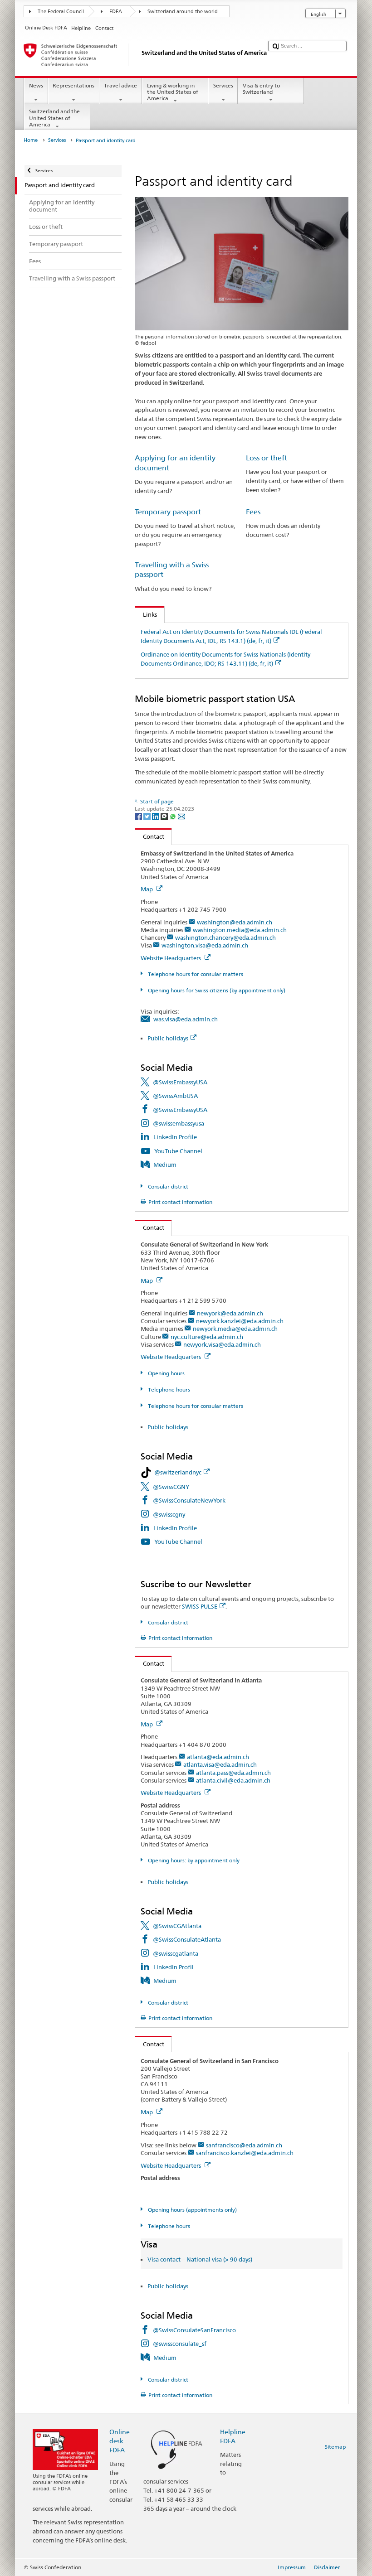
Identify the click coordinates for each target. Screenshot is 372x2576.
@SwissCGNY (171, 1487)
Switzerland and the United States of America (54, 118)
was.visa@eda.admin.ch (186, 1019)
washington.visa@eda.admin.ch (205, 945)
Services (223, 85)
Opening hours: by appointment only (193, 1860)
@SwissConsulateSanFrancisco (194, 2330)
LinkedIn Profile (175, 1137)
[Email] (181, 816)
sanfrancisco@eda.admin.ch (244, 2145)
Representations (73, 85)
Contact (150, 836)
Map (147, 889)
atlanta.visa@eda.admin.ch (220, 1764)
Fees (253, 512)
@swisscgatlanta (176, 1953)
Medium (165, 1165)
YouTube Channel (178, 1151)
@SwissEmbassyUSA (180, 1082)
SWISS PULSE (200, 1606)
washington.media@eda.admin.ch (240, 930)
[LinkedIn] (156, 816)
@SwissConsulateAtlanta (187, 1939)
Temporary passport (168, 512)
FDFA (116, 12)
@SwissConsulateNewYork (189, 1500)
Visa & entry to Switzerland (261, 89)
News (36, 85)
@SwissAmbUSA (175, 1096)
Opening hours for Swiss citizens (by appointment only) (216, 990)
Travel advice (120, 85)
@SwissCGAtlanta (177, 1926)
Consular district (167, 1187)
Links (146, 614)
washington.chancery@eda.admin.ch (225, 938)
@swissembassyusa (179, 1123)
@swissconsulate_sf (180, 2344)
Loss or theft (267, 458)
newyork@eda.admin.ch (230, 1313)
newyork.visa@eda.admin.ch (222, 1344)
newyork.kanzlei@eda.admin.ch (240, 1321)
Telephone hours (168, 1389)
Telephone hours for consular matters (195, 974)
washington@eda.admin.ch (235, 922)
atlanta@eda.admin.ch (218, 1757)
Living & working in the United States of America (173, 92)
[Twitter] (148, 816)
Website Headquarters (171, 958)
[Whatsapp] (174, 816)
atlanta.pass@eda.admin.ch (233, 1773)
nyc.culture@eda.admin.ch (207, 1337)
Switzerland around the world (183, 12)
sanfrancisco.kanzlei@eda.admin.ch (245, 2153)
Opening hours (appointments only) (191, 2210)
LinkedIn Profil (174, 1967)
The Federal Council (61, 12)
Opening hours (165, 1373)
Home (31, 140)
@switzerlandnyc (178, 1472)
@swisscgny (169, 1514)
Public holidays (168, 1038)
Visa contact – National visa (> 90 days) (200, 2259)
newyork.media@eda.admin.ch (235, 1329)
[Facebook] (139, 816)
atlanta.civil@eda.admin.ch (233, 1780)
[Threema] (165, 816)
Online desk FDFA (120, 2441)
